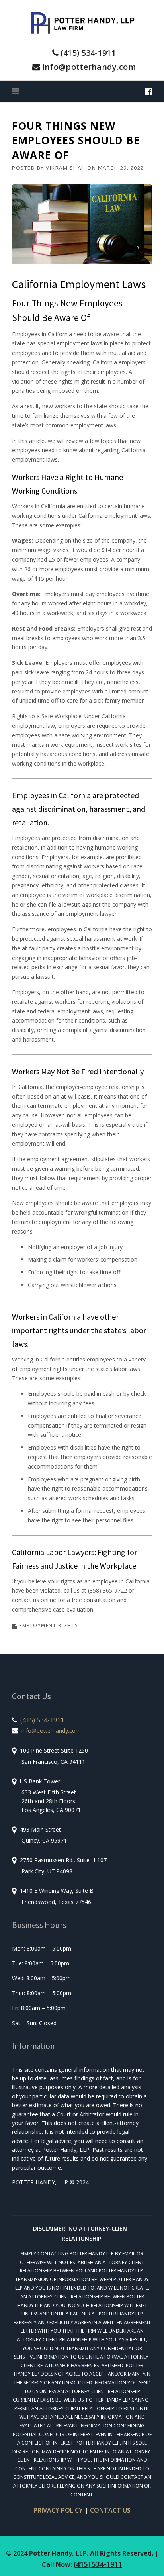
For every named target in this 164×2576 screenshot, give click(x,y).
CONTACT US (110, 2510)
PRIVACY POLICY (58, 2510)
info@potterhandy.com (89, 67)
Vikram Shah (66, 168)
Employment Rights (49, 1625)
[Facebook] (149, 91)
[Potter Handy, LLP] (82, 23)
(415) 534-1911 (88, 53)
